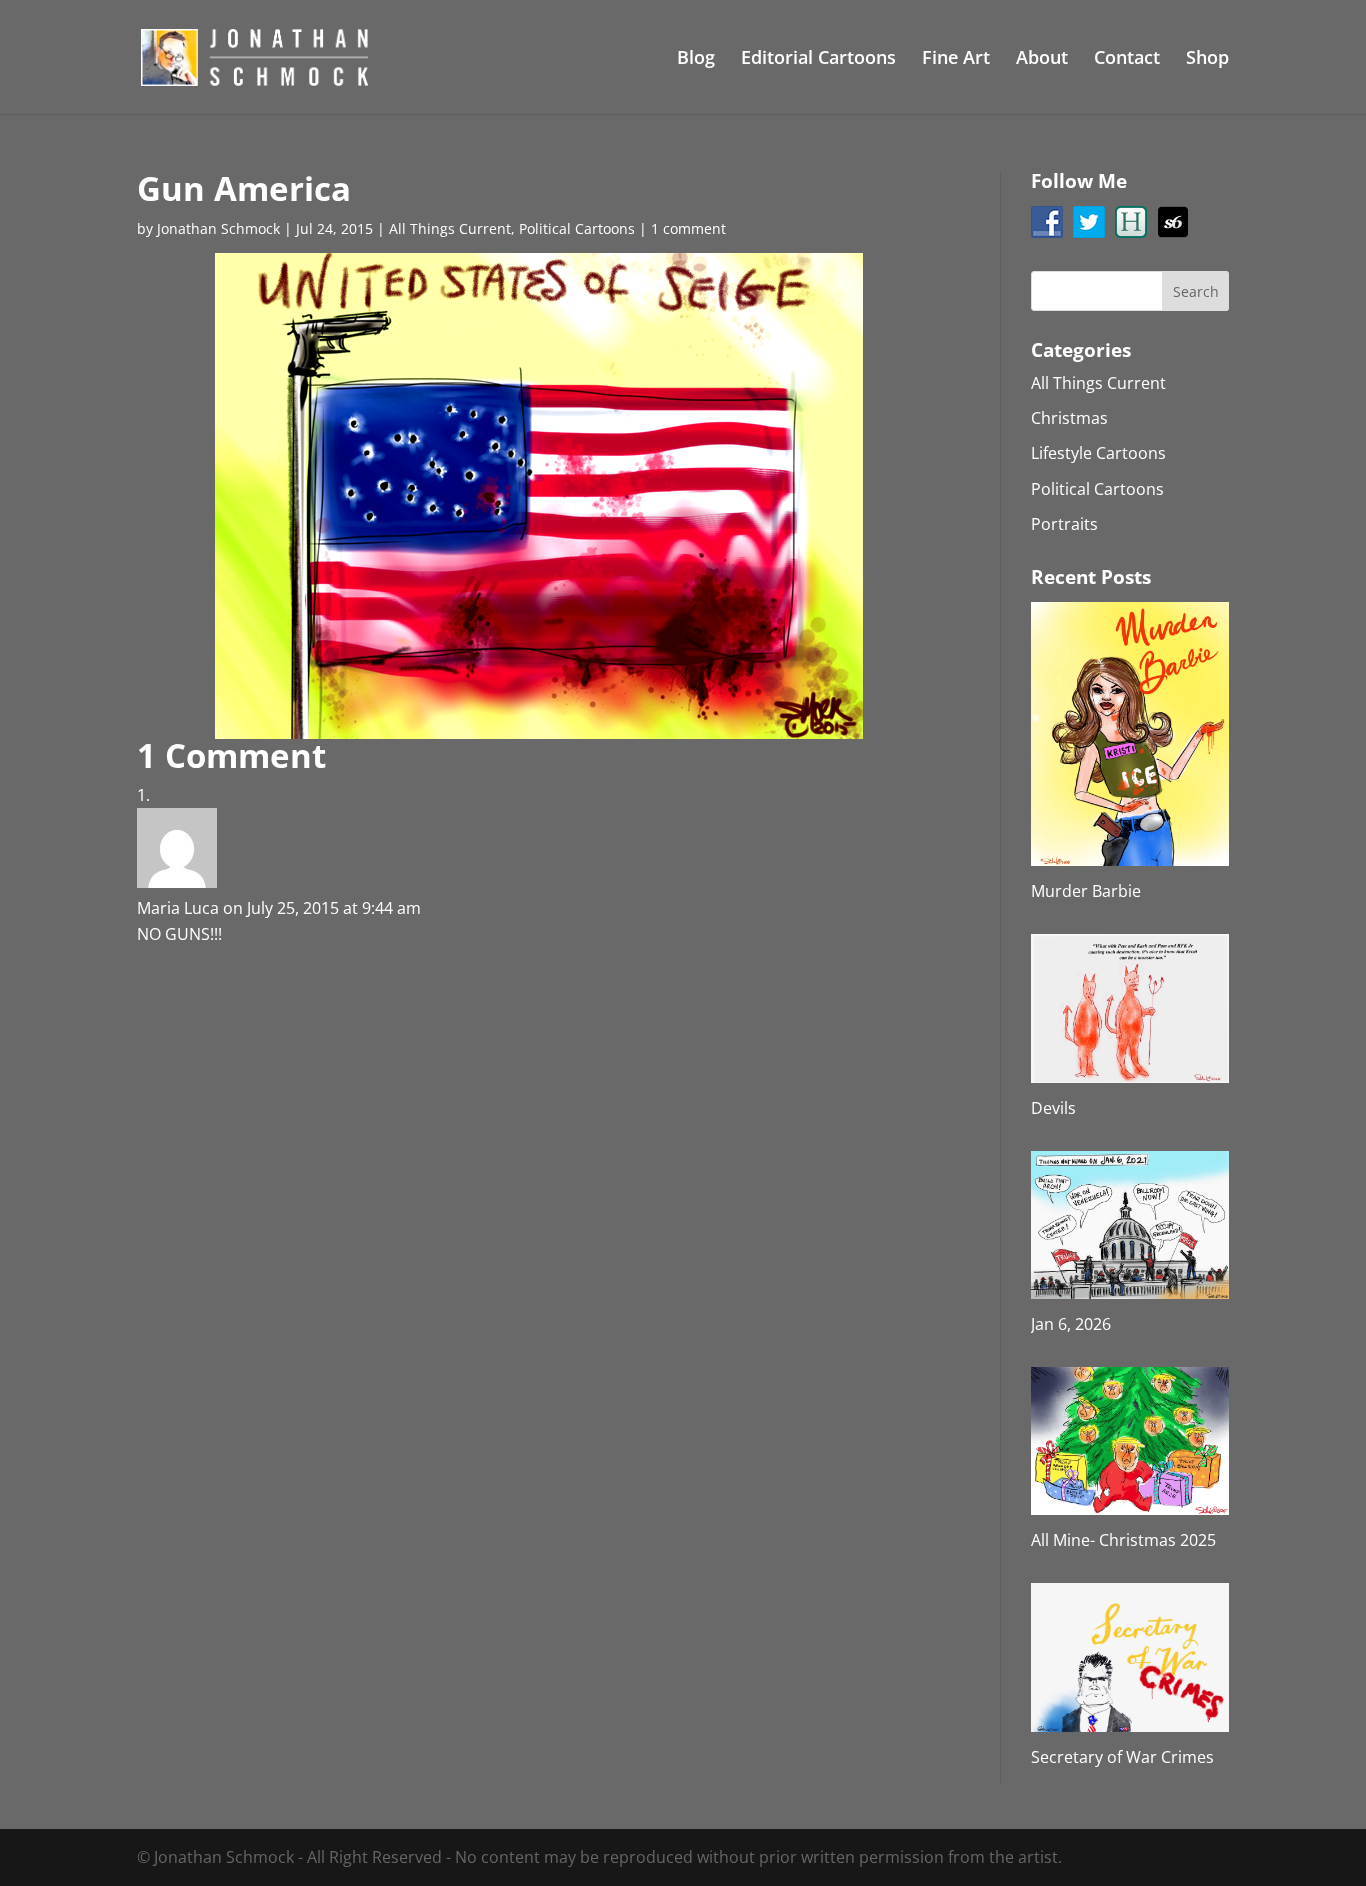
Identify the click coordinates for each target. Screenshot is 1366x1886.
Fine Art (956, 59)
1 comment (688, 228)
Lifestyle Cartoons (1098, 453)
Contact (1127, 59)
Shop (1207, 59)
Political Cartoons (577, 228)
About (1042, 59)
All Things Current (450, 228)
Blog (696, 59)
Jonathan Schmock (218, 228)
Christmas (1069, 418)
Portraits (1064, 524)
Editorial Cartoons (818, 59)
